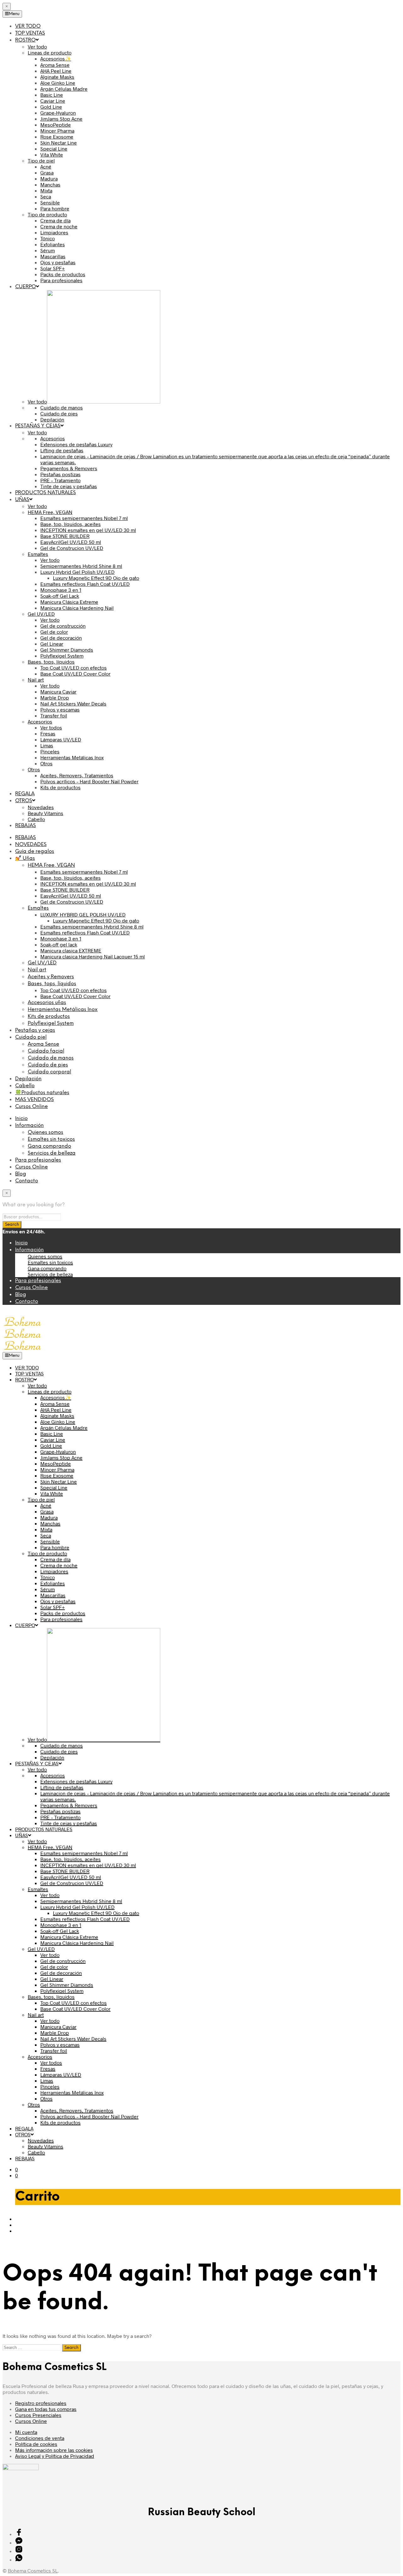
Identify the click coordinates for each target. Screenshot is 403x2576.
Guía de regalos (35, 851)
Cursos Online (31, 1107)
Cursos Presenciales (38, 2415)
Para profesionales (38, 1160)
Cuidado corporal (49, 1072)
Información (29, 1125)
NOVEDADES (31, 845)
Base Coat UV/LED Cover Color (75, 996)
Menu (14, 14)
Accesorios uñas (47, 1003)
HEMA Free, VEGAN (51, 865)
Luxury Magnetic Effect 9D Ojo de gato (96, 920)
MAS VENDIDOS (34, 1100)
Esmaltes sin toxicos (51, 1139)
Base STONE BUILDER (65, 890)
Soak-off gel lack (59, 944)
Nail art (37, 970)
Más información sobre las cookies (54, 2450)
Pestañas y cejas (35, 1030)
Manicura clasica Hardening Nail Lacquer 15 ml (93, 956)
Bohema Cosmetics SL (33, 2570)
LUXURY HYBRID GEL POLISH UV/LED (83, 914)
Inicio (21, 1119)
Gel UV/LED (42, 963)
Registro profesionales (41, 2403)
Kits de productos (49, 1017)
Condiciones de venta (40, 2438)
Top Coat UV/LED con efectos (74, 990)
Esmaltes (38, 908)
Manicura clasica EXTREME (71, 950)
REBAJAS (26, 838)
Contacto (27, 1181)
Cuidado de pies (48, 1065)
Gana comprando (49, 1146)
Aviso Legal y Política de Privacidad (55, 2456)
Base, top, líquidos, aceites (71, 878)
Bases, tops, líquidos (52, 984)
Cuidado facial (46, 1051)
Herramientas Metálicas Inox (63, 1010)
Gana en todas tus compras (46, 2409)
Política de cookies (36, 2444)
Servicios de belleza (52, 1153)
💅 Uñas (25, 858)
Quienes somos (45, 1132)
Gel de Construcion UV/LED (72, 902)
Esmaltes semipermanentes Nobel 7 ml (84, 872)
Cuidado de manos (51, 1058)
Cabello (25, 1086)
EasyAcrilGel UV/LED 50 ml (71, 896)
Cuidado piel (31, 1037)
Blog (21, 1174)
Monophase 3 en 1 (61, 938)
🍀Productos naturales (42, 1093)
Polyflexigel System (51, 1023)
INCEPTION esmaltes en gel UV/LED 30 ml (88, 884)
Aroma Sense (43, 1044)
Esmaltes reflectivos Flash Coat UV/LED (85, 932)
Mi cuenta (26, 2432)
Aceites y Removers (51, 977)
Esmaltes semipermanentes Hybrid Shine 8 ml (92, 926)
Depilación (28, 1079)
